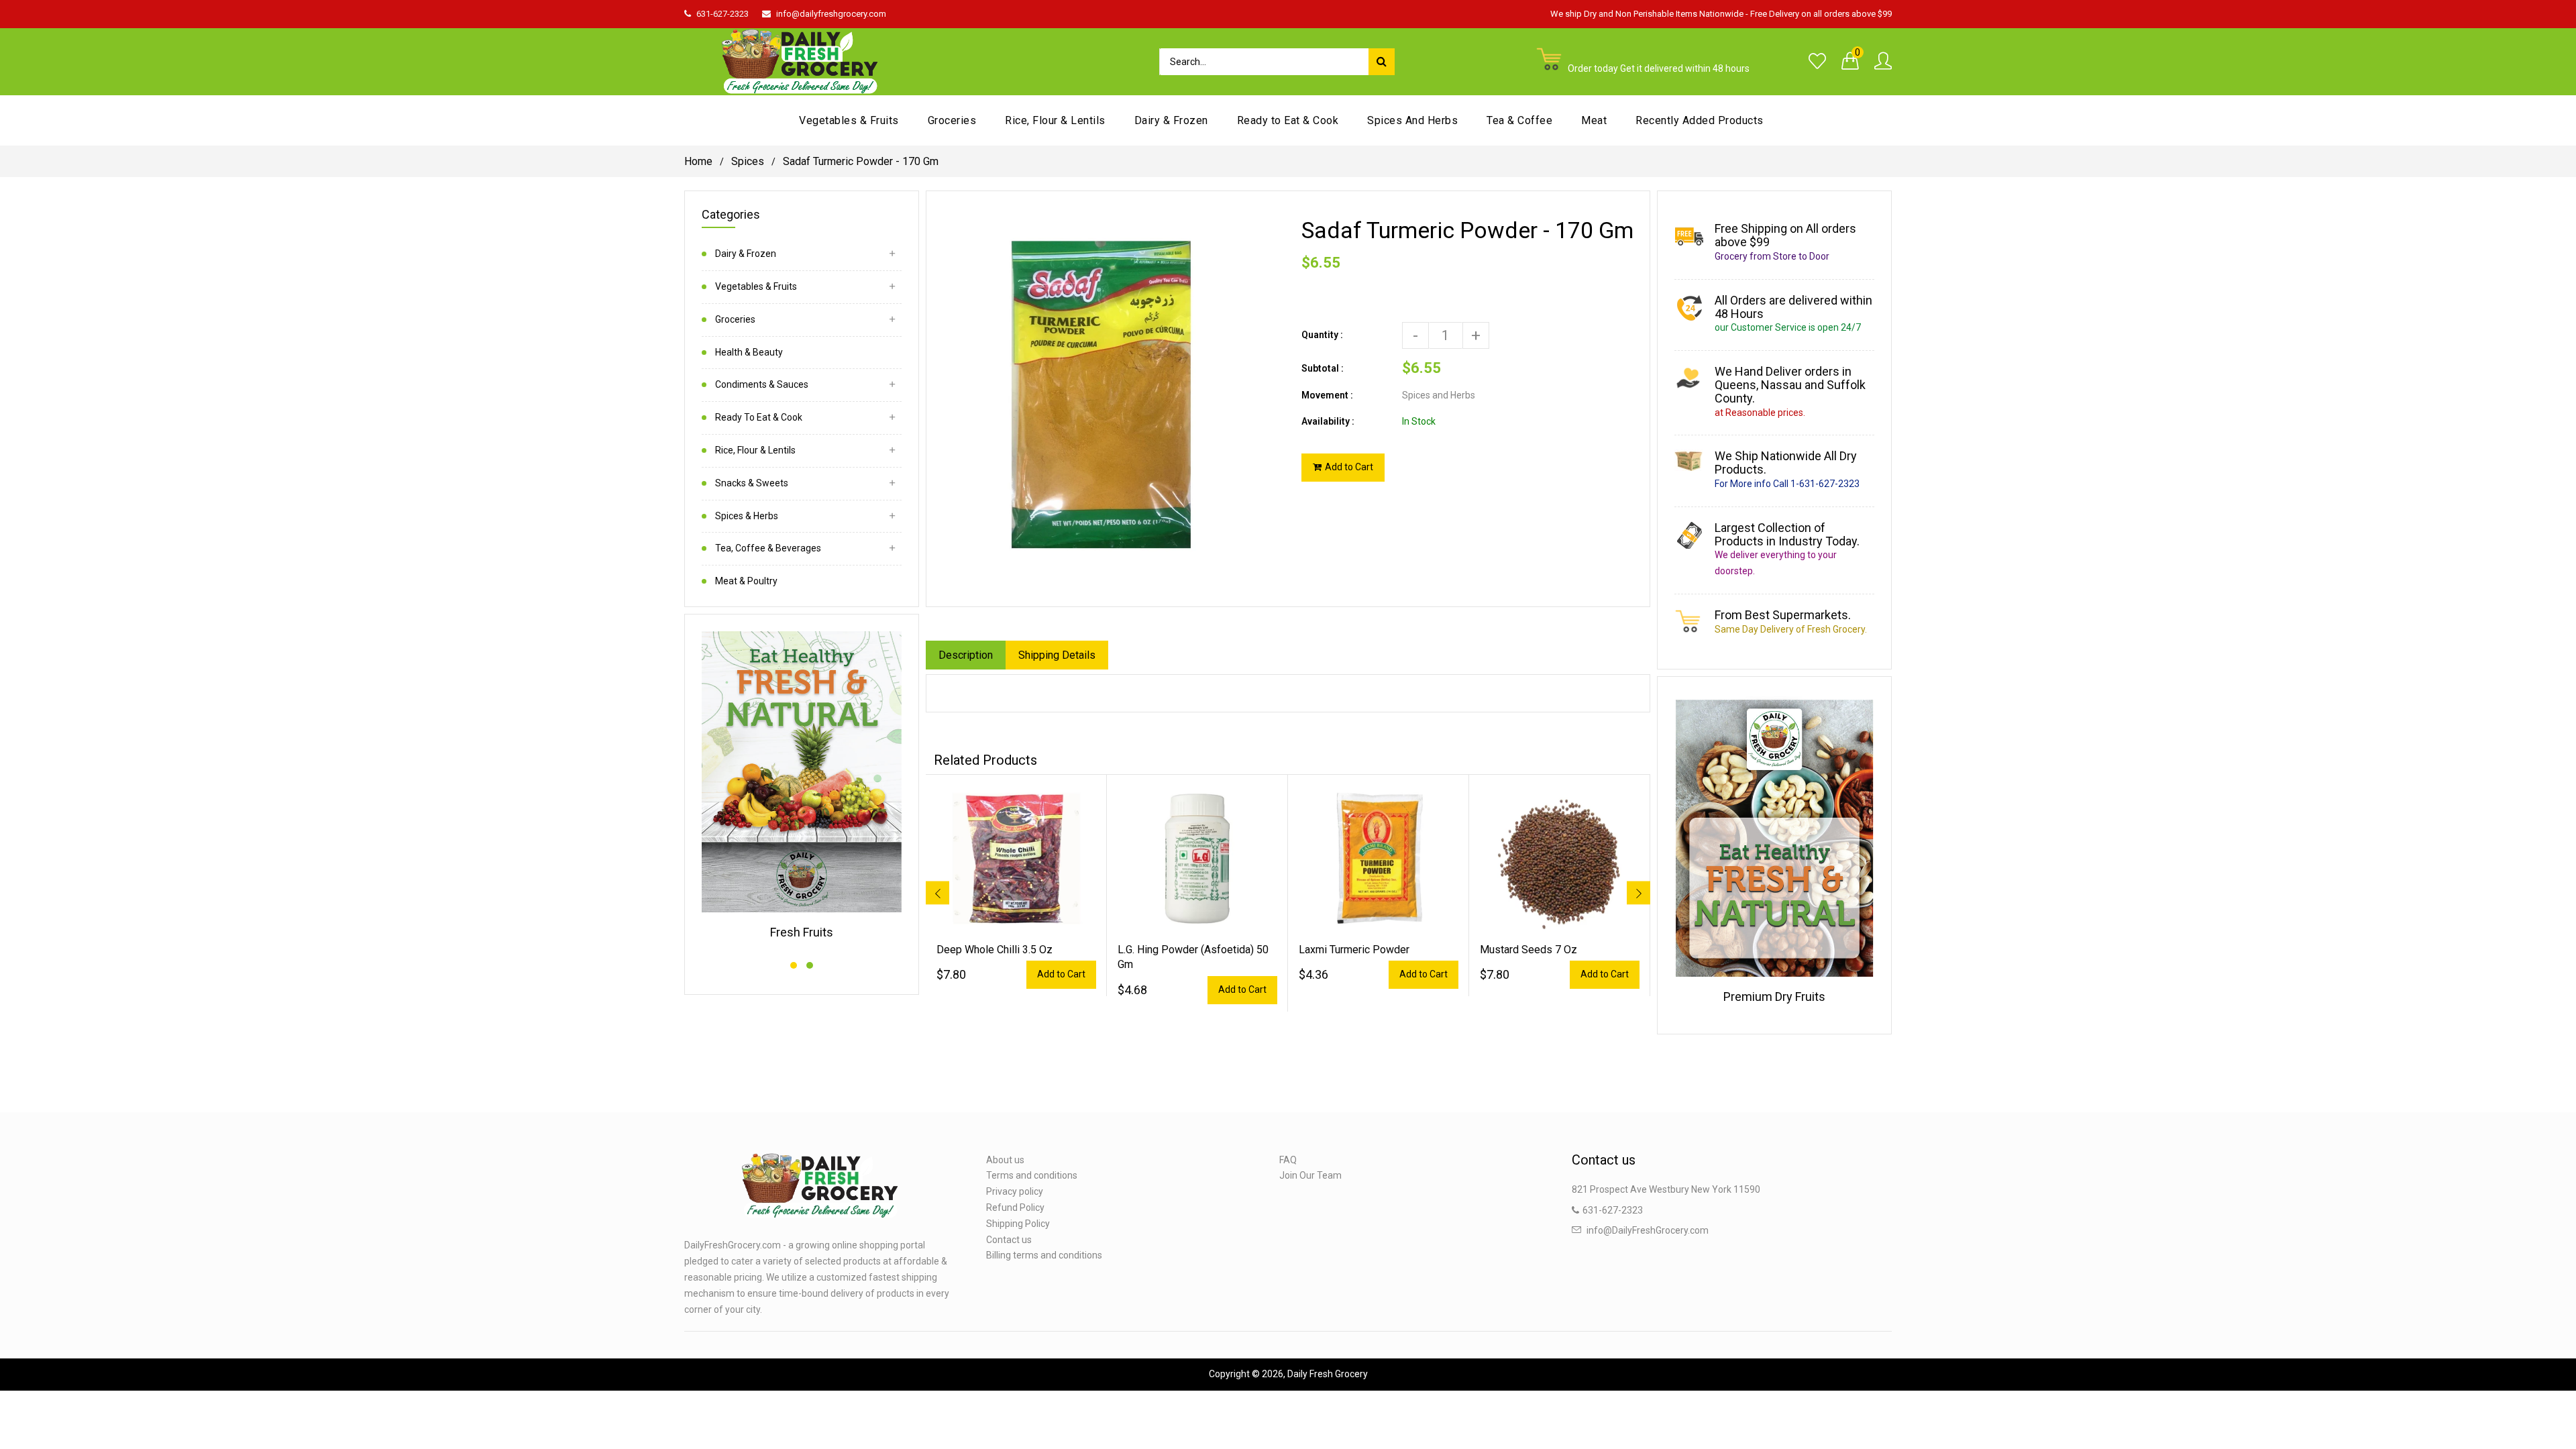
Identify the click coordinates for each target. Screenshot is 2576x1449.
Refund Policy (1015, 1207)
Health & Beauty (749, 352)
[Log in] (1883, 62)
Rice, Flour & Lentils (755, 450)
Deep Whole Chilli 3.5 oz (995, 950)
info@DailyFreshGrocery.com (1648, 1230)
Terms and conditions (1032, 1175)
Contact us (1009, 1240)
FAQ (1288, 1160)
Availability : (1328, 421)
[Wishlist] (1817, 62)
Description (966, 655)
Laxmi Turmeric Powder (1354, 950)
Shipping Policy (1018, 1224)
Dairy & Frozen (746, 254)
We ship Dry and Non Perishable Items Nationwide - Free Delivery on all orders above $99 (1721, 14)
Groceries (735, 319)
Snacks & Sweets (752, 483)
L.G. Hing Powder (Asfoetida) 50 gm (1193, 957)
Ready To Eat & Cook (759, 417)
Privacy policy (1015, 1191)
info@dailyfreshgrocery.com (831, 14)
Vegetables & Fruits (756, 286)
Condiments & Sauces (762, 384)
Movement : (1327, 395)
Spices (748, 161)
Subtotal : (1323, 368)
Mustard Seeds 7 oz (1528, 950)
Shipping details (1057, 655)
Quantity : (1322, 335)
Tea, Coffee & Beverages (768, 548)
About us (1005, 1160)
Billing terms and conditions (1044, 1255)
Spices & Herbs (747, 516)
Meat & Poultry (746, 581)
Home (698, 161)
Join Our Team (1310, 1175)
